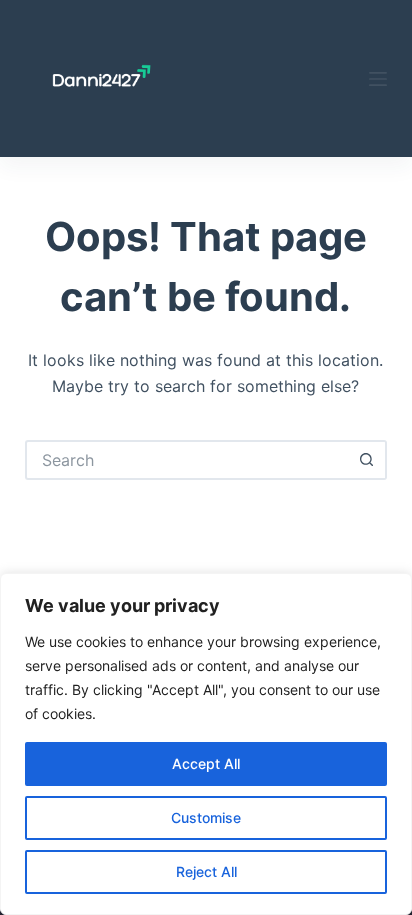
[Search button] (367, 460)
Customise (206, 817)
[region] (206, 744)
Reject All (206, 871)
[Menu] (378, 79)
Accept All (206, 763)
